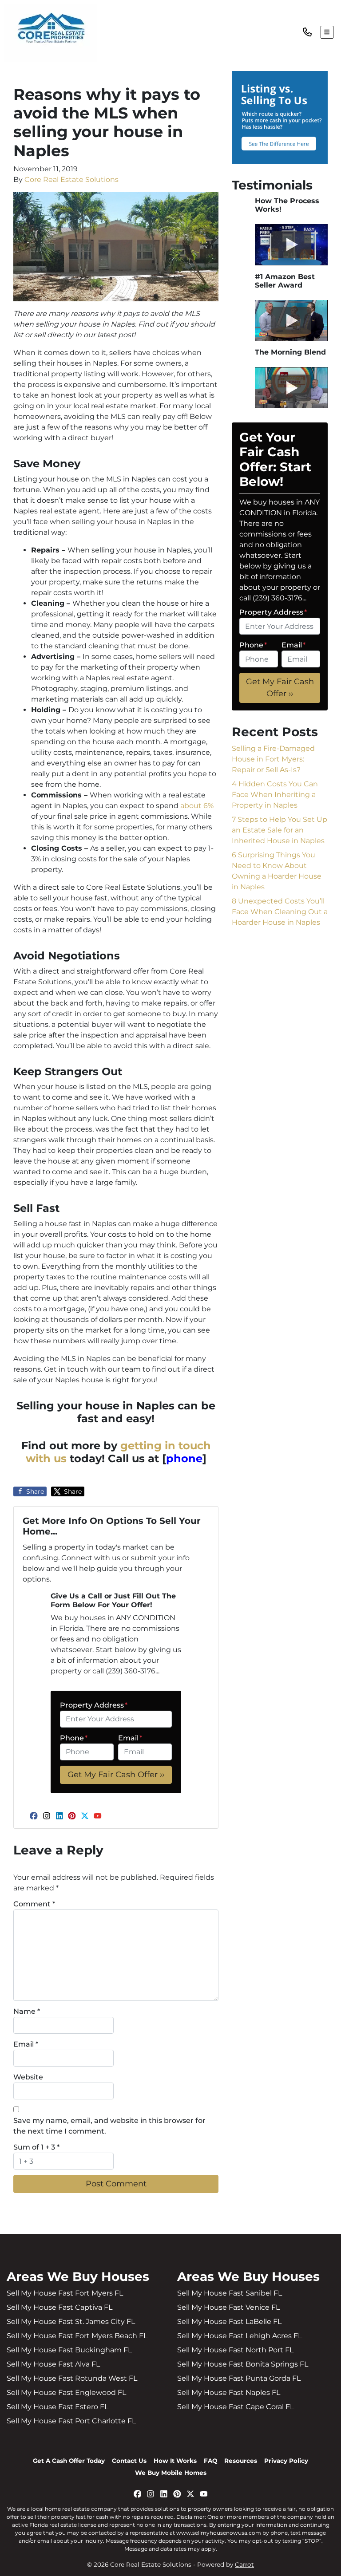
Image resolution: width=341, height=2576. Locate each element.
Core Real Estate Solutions (71, 179)
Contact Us (129, 2461)
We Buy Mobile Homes (171, 2473)
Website (28, 2077)
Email (130, 1738)
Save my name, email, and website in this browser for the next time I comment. (109, 2126)
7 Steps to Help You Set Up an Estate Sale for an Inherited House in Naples (280, 830)
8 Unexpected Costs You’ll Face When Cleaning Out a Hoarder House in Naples (280, 912)
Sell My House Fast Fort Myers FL (65, 2293)
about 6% (197, 806)
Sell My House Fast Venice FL (228, 2307)
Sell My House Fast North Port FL (235, 2350)
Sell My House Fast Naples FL (229, 2393)
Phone (74, 1738)
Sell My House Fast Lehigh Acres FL (240, 2336)
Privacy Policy (286, 2461)
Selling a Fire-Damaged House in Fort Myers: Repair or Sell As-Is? (273, 759)
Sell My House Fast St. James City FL (71, 2322)
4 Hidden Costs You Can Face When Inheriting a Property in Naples (275, 795)
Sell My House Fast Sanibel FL (230, 2293)
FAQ (210, 2461)
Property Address (94, 1705)
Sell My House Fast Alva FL (53, 2364)
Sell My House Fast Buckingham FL (69, 2350)
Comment (34, 1904)
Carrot (244, 2564)
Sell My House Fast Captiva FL (59, 2307)
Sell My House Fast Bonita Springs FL (243, 2364)
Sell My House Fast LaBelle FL (229, 2322)
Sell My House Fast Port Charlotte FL (71, 2421)
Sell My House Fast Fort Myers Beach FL (77, 2336)
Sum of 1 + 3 (36, 2147)
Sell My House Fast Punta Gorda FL (239, 2378)
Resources (241, 2461)
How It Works (175, 2461)
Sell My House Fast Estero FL (57, 2407)
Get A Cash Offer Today (69, 2461)
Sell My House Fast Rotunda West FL (72, 2378)
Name (27, 2011)
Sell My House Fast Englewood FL (66, 2393)
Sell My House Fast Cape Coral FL (236, 2407)
